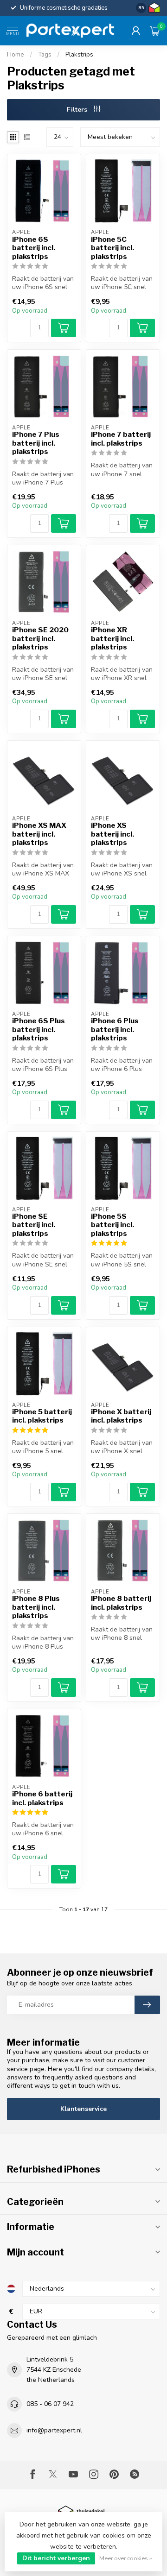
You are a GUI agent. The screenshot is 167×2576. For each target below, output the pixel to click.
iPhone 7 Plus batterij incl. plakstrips (36, 443)
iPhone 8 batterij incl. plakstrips (121, 1603)
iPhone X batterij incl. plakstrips (121, 1416)
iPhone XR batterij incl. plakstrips (112, 639)
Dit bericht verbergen (56, 2558)
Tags (45, 55)
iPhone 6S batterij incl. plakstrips (34, 248)
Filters (78, 110)
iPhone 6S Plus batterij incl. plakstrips (39, 1030)
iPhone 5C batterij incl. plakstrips (112, 248)
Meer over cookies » (126, 2558)
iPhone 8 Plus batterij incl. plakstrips (36, 1607)
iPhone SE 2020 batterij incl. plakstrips (40, 639)
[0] (155, 31)
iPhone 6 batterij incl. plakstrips (42, 1798)
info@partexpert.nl (54, 2430)
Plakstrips (79, 55)
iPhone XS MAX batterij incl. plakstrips (39, 834)
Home (16, 55)
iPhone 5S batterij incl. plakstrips (112, 1225)
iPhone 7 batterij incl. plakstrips (121, 439)
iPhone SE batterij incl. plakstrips (34, 1225)
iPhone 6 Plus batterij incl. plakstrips (115, 1030)
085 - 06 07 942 (50, 2404)
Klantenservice (83, 2109)
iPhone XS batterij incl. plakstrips (112, 834)
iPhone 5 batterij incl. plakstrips (42, 1416)
